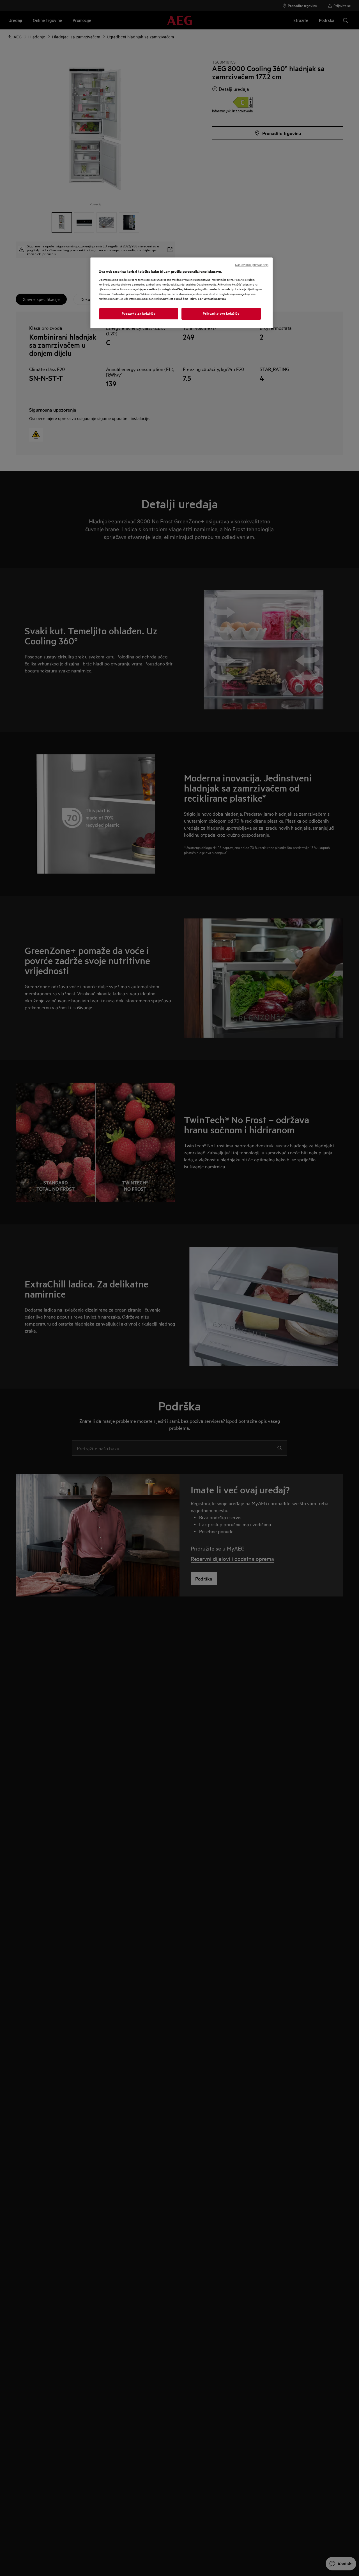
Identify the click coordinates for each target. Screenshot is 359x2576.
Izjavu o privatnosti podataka (208, 299)
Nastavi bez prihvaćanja (252, 265)
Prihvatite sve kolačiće (221, 314)
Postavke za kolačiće (139, 314)
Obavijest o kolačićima (175, 299)
